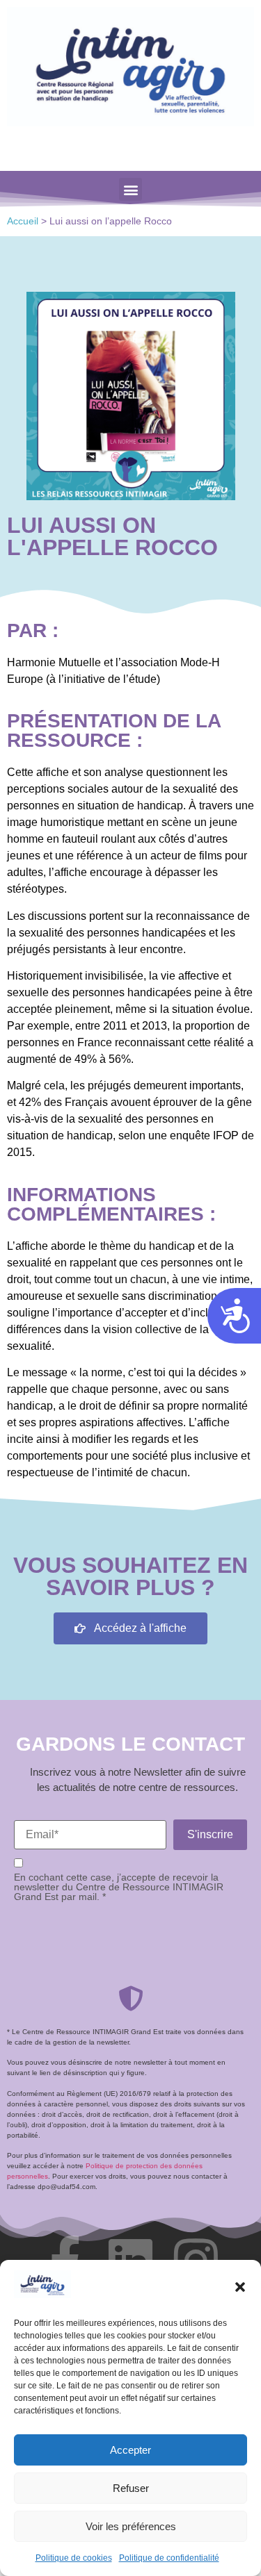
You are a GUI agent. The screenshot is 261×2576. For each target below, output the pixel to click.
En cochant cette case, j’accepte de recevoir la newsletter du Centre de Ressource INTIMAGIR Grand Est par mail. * (119, 1887)
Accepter (130, 2450)
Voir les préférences (131, 2526)
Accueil (23, 221)
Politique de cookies (74, 2558)
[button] (240, 2287)
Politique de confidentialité (169, 2558)
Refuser (131, 2488)
